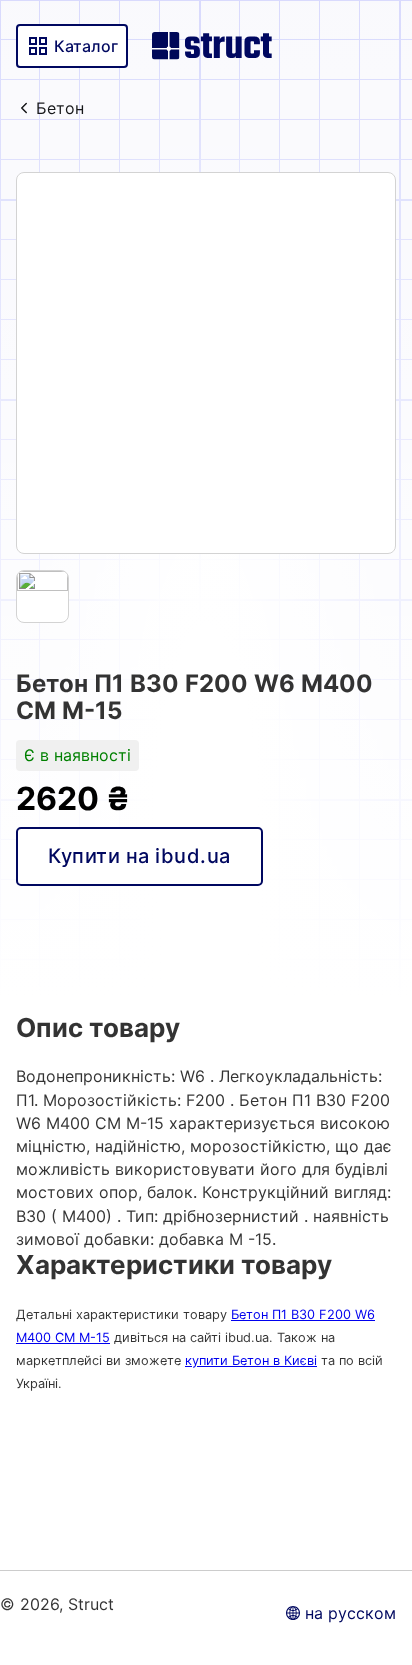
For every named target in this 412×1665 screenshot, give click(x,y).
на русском (350, 1613)
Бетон (60, 108)
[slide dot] (42, 596)
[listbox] (206, 363)
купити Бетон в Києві (251, 1360)
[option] (206, 363)
